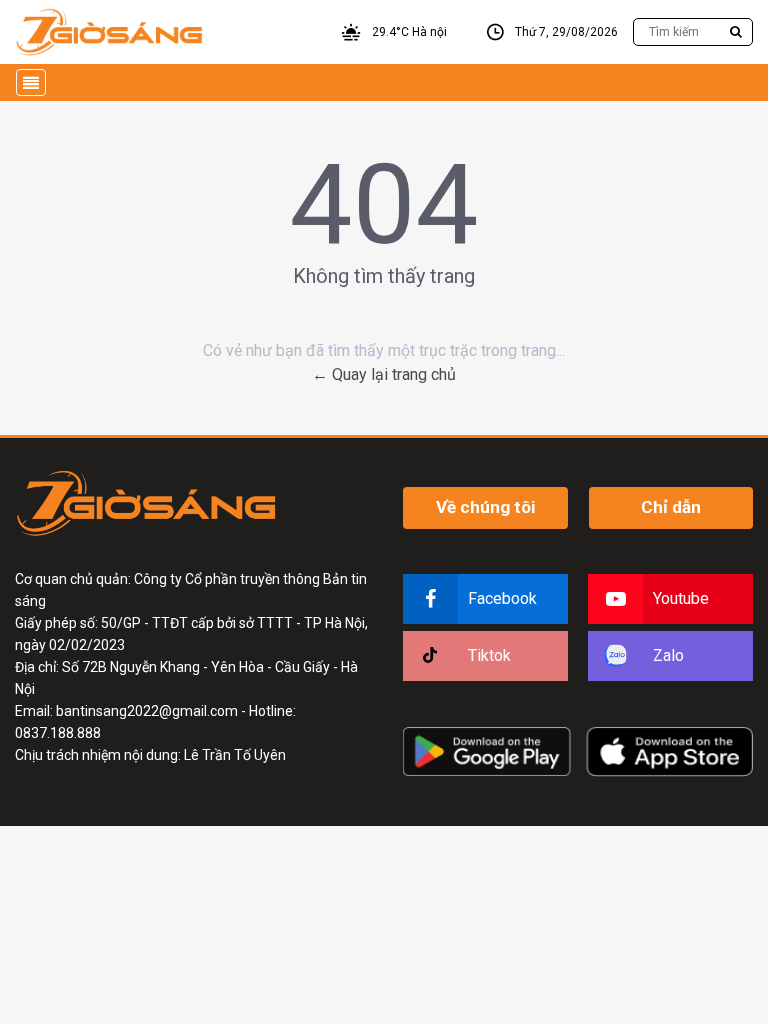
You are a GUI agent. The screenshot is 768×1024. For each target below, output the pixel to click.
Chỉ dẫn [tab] (671, 507)
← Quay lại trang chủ (384, 374)
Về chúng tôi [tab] (485, 507)
